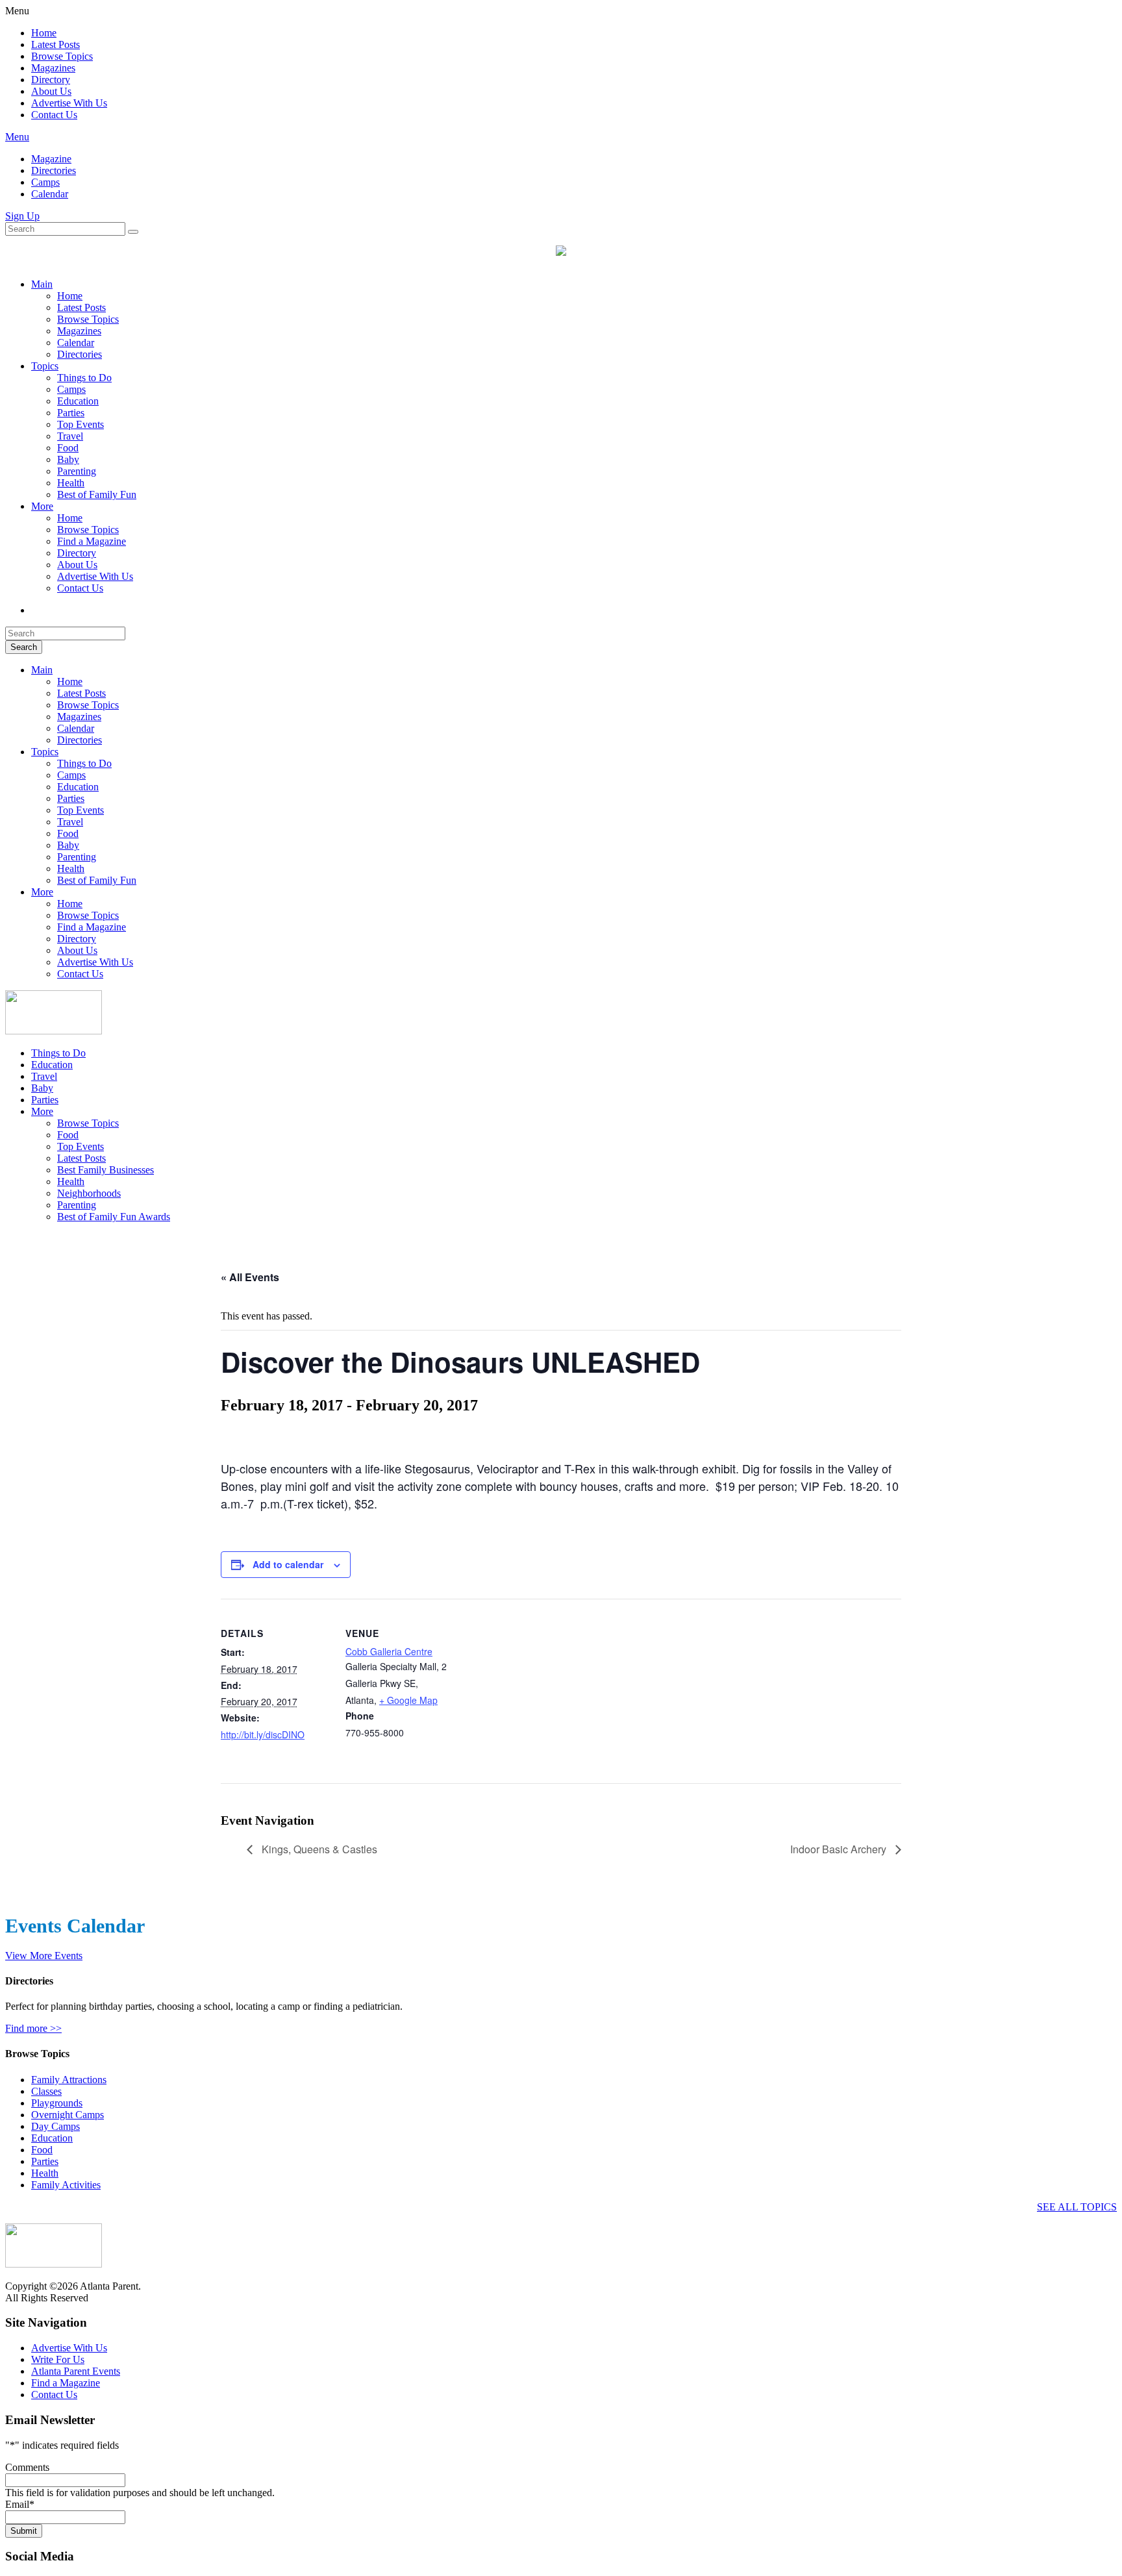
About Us (51, 91)
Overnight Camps (68, 2115)
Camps (45, 182)
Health (71, 483)
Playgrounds (57, 2103)
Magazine (51, 159)
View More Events (44, 1956)
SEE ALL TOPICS (1077, 2207)
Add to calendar (288, 1564)
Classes (46, 2091)
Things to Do (84, 378)
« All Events (250, 1277)
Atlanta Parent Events (76, 2371)
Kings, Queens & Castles (318, 1849)
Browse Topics (62, 56)
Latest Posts (56, 44)
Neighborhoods (89, 1193)
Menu (17, 137)
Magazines (53, 68)
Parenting (77, 471)
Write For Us (58, 2359)
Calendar (50, 194)
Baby (68, 459)
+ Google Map (408, 1700)
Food (68, 448)
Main (42, 284)
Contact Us (54, 115)
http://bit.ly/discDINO (263, 1734)
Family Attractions (69, 2080)
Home (44, 33)
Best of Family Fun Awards (114, 1217)
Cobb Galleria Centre (389, 1651)
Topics (45, 366)
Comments (27, 2467)
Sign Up (22, 216)
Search (24, 647)
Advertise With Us (69, 103)
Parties (71, 413)
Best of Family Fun (97, 494)
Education (78, 401)
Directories (54, 170)
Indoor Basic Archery (840, 1849)
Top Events (81, 424)
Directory (51, 80)
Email (20, 2504)
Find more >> (33, 2028)
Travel (70, 436)
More (42, 506)
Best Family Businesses (106, 1170)
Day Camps (56, 2126)
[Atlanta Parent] (54, 1031)
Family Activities (66, 2185)
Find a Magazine (92, 541)
